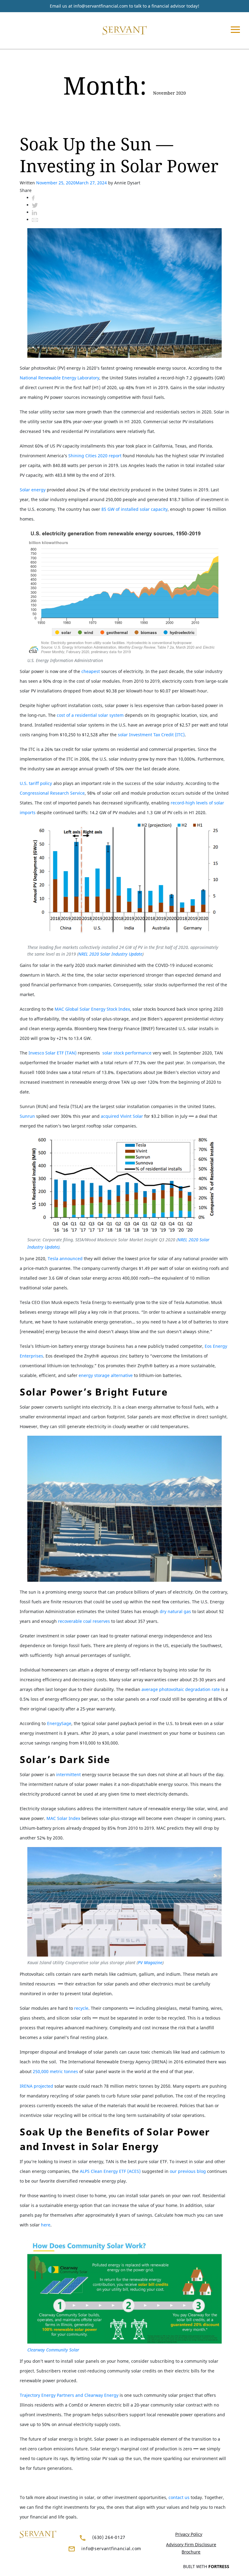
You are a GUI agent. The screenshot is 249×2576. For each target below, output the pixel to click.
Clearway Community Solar (53, 2350)
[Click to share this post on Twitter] (35, 205)
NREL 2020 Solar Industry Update (110, 954)
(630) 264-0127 (109, 2537)
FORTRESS (219, 2566)
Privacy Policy (189, 2534)
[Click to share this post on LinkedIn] (34, 212)
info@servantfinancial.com (101, 6)
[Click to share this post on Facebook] (33, 198)
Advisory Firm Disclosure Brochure (191, 2548)
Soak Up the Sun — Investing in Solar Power (119, 155)
